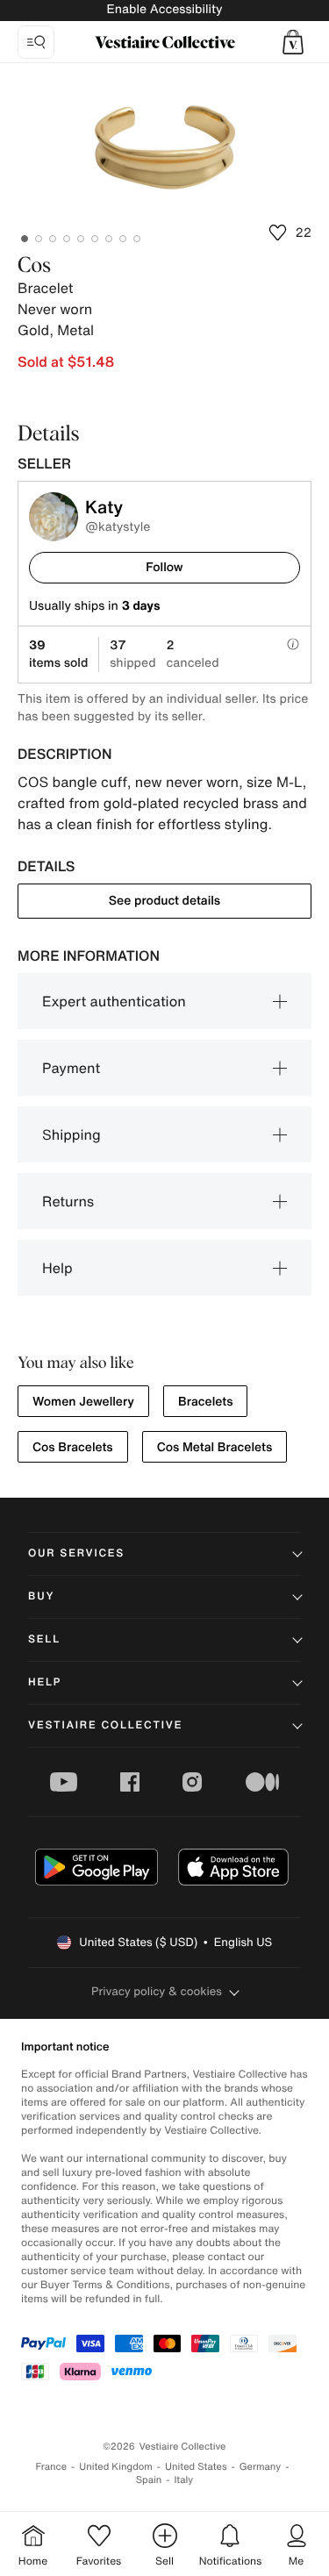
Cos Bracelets (73, 1447)
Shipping (72, 1134)
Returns (68, 1201)
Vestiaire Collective (105, 1725)
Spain (149, 2480)
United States (196, 2467)
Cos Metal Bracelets (215, 1447)
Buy (41, 1596)
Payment (71, 1068)
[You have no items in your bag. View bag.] (293, 42)
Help (57, 1268)
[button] (293, 42)
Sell (44, 1639)
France (52, 2467)
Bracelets (205, 1402)
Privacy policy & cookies (157, 1991)
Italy (183, 2480)
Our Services (76, 1553)
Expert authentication (114, 1001)
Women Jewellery (83, 1402)
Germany (261, 2467)
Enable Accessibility (164, 9)
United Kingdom (116, 2467)
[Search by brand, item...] (36, 42)
